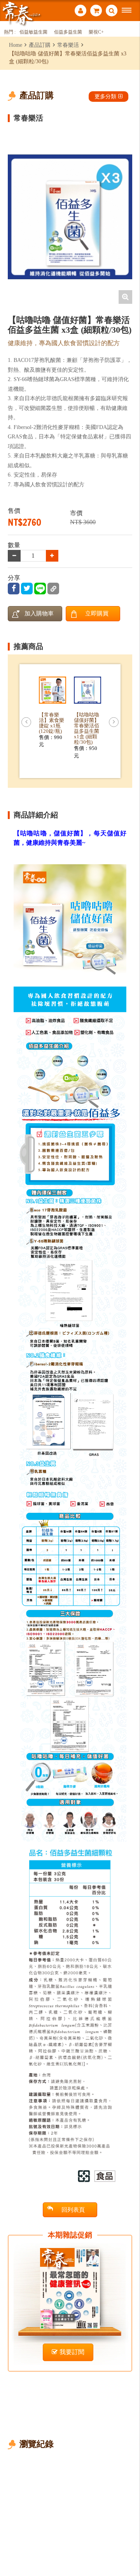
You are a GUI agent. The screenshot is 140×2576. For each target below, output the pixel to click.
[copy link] (53, 589)
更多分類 (105, 96)
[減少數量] (52, 556)
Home (16, 45)
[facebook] (14, 589)
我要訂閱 (72, 2352)
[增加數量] (14, 556)
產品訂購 (40, 45)
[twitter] (27, 589)
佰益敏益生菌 (33, 32)
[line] (40, 589)
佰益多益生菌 (68, 32)
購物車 (96, 12)
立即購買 (97, 613)
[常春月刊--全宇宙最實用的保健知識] (21, 13)
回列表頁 (73, 2210)
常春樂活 (68, 45)
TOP (129, 2544)
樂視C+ (96, 32)
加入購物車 (39, 613)
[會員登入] (80, 12)
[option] (70, 217)
